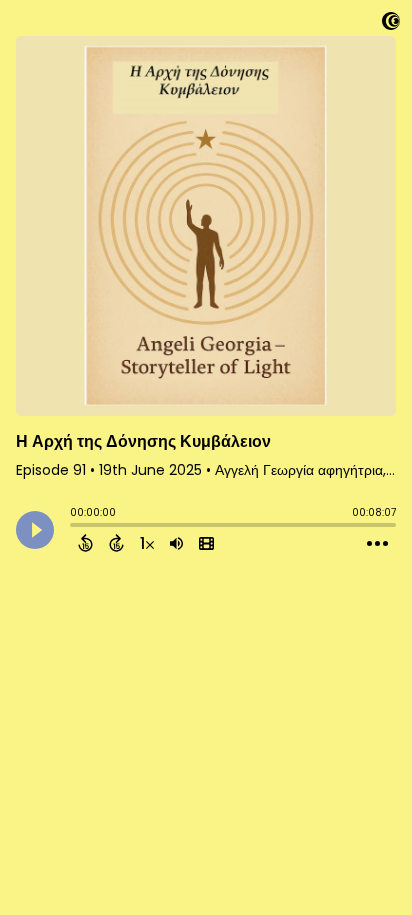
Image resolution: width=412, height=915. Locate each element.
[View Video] (206, 543)
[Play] (35, 530)
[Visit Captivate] (391, 24)
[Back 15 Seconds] (85, 543)
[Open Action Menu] (377, 544)
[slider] (75, 527)
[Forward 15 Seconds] (116, 543)
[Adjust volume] (176, 543)
